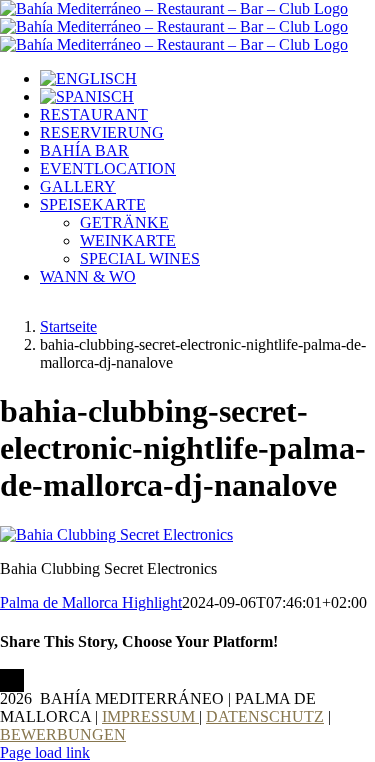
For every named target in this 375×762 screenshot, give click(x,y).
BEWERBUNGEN (63, 734)
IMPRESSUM (150, 716)
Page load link (45, 752)
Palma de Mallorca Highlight (91, 602)
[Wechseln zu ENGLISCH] (88, 78)
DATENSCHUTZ (265, 716)
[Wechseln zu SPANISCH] (87, 96)
